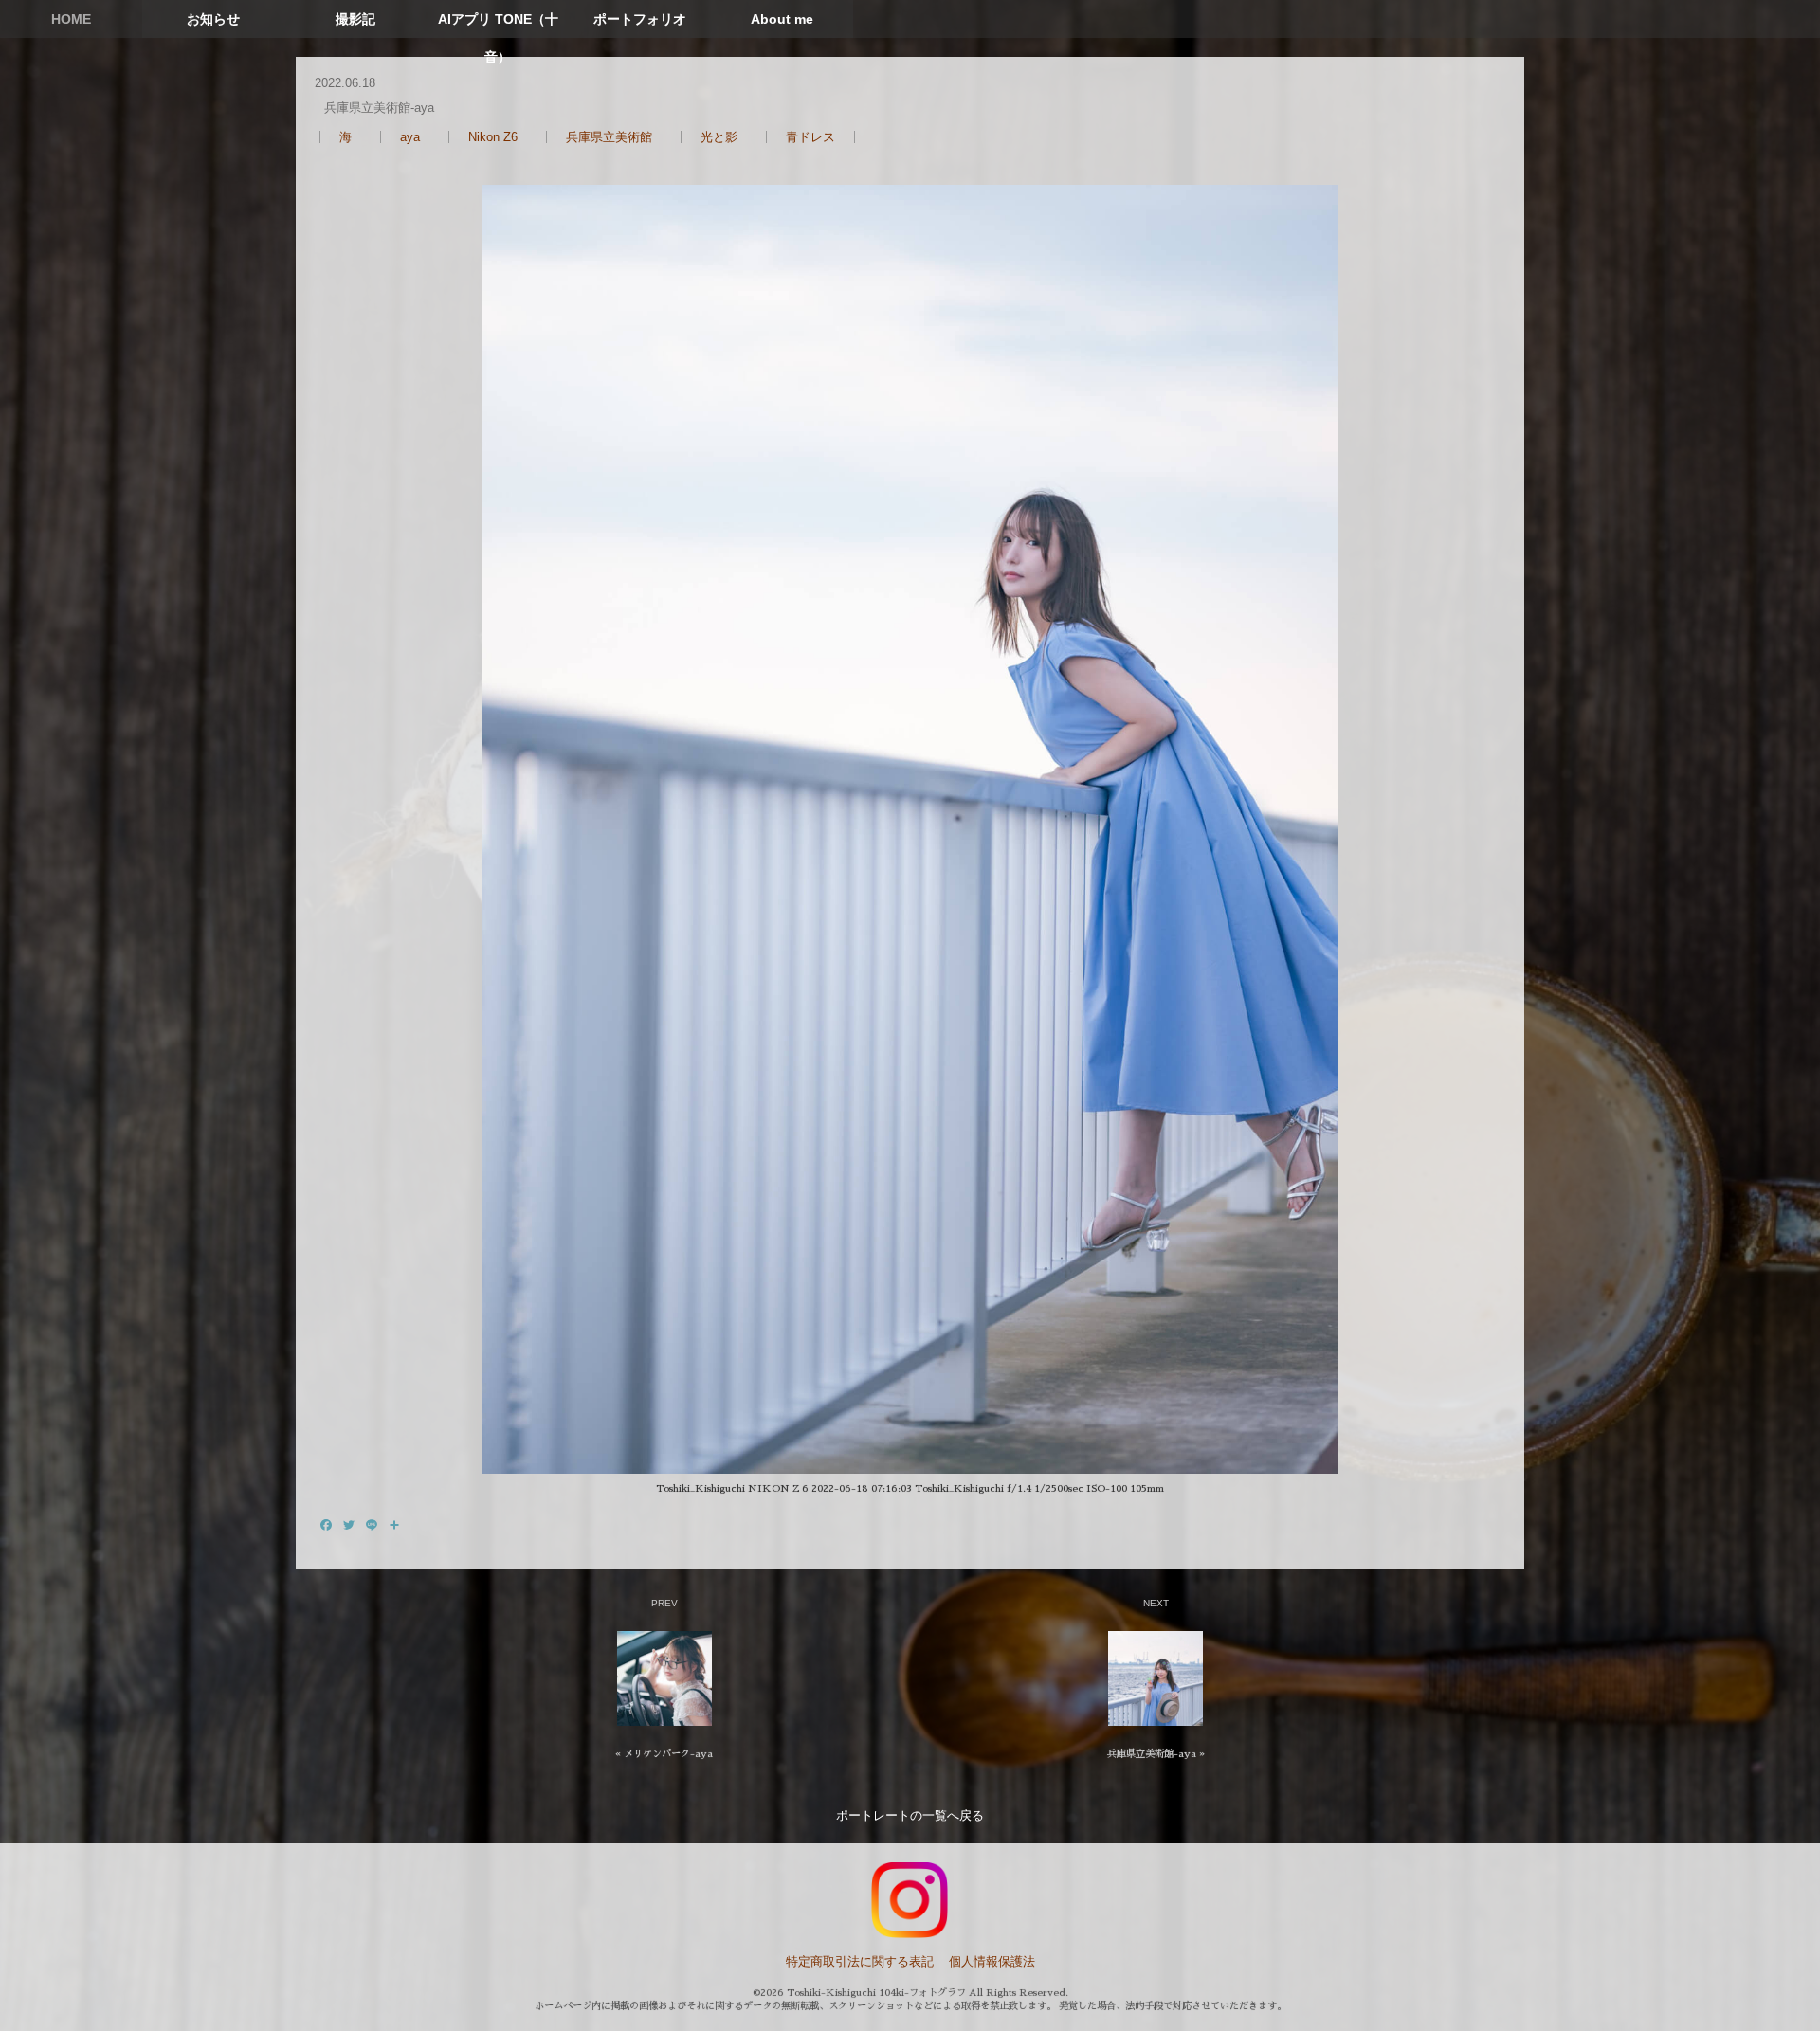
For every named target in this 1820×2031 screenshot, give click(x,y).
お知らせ (213, 19)
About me (782, 19)
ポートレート (873, 1815)
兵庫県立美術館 (609, 137)
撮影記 (355, 19)
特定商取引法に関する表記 (860, 1961)
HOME (71, 19)
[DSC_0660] (910, 829)
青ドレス (810, 137)
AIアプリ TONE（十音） (498, 38)
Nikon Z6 (493, 137)
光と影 (719, 137)
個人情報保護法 (992, 1961)
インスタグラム (910, 1900)
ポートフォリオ (640, 19)
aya (410, 137)
